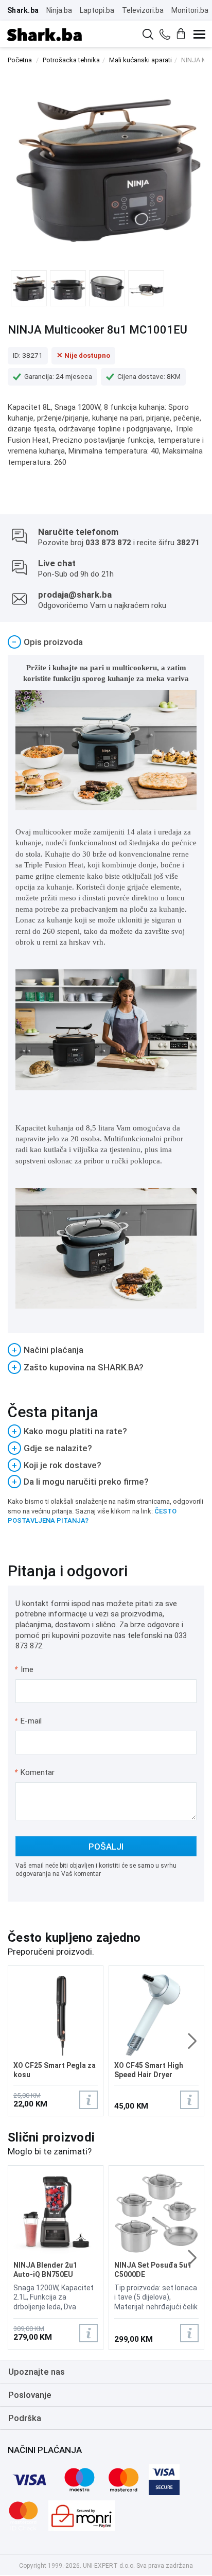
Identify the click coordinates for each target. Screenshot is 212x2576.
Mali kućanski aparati (140, 60)
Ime (24, 1669)
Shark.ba (23, 10)
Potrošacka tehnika (71, 60)
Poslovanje (30, 2395)
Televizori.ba (143, 10)
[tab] (106, 642)
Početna (20, 60)
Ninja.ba (59, 10)
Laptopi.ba (97, 10)
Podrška (25, 2418)
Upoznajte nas (37, 2372)
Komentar (34, 1772)
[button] (192, 2041)
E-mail (29, 1721)
